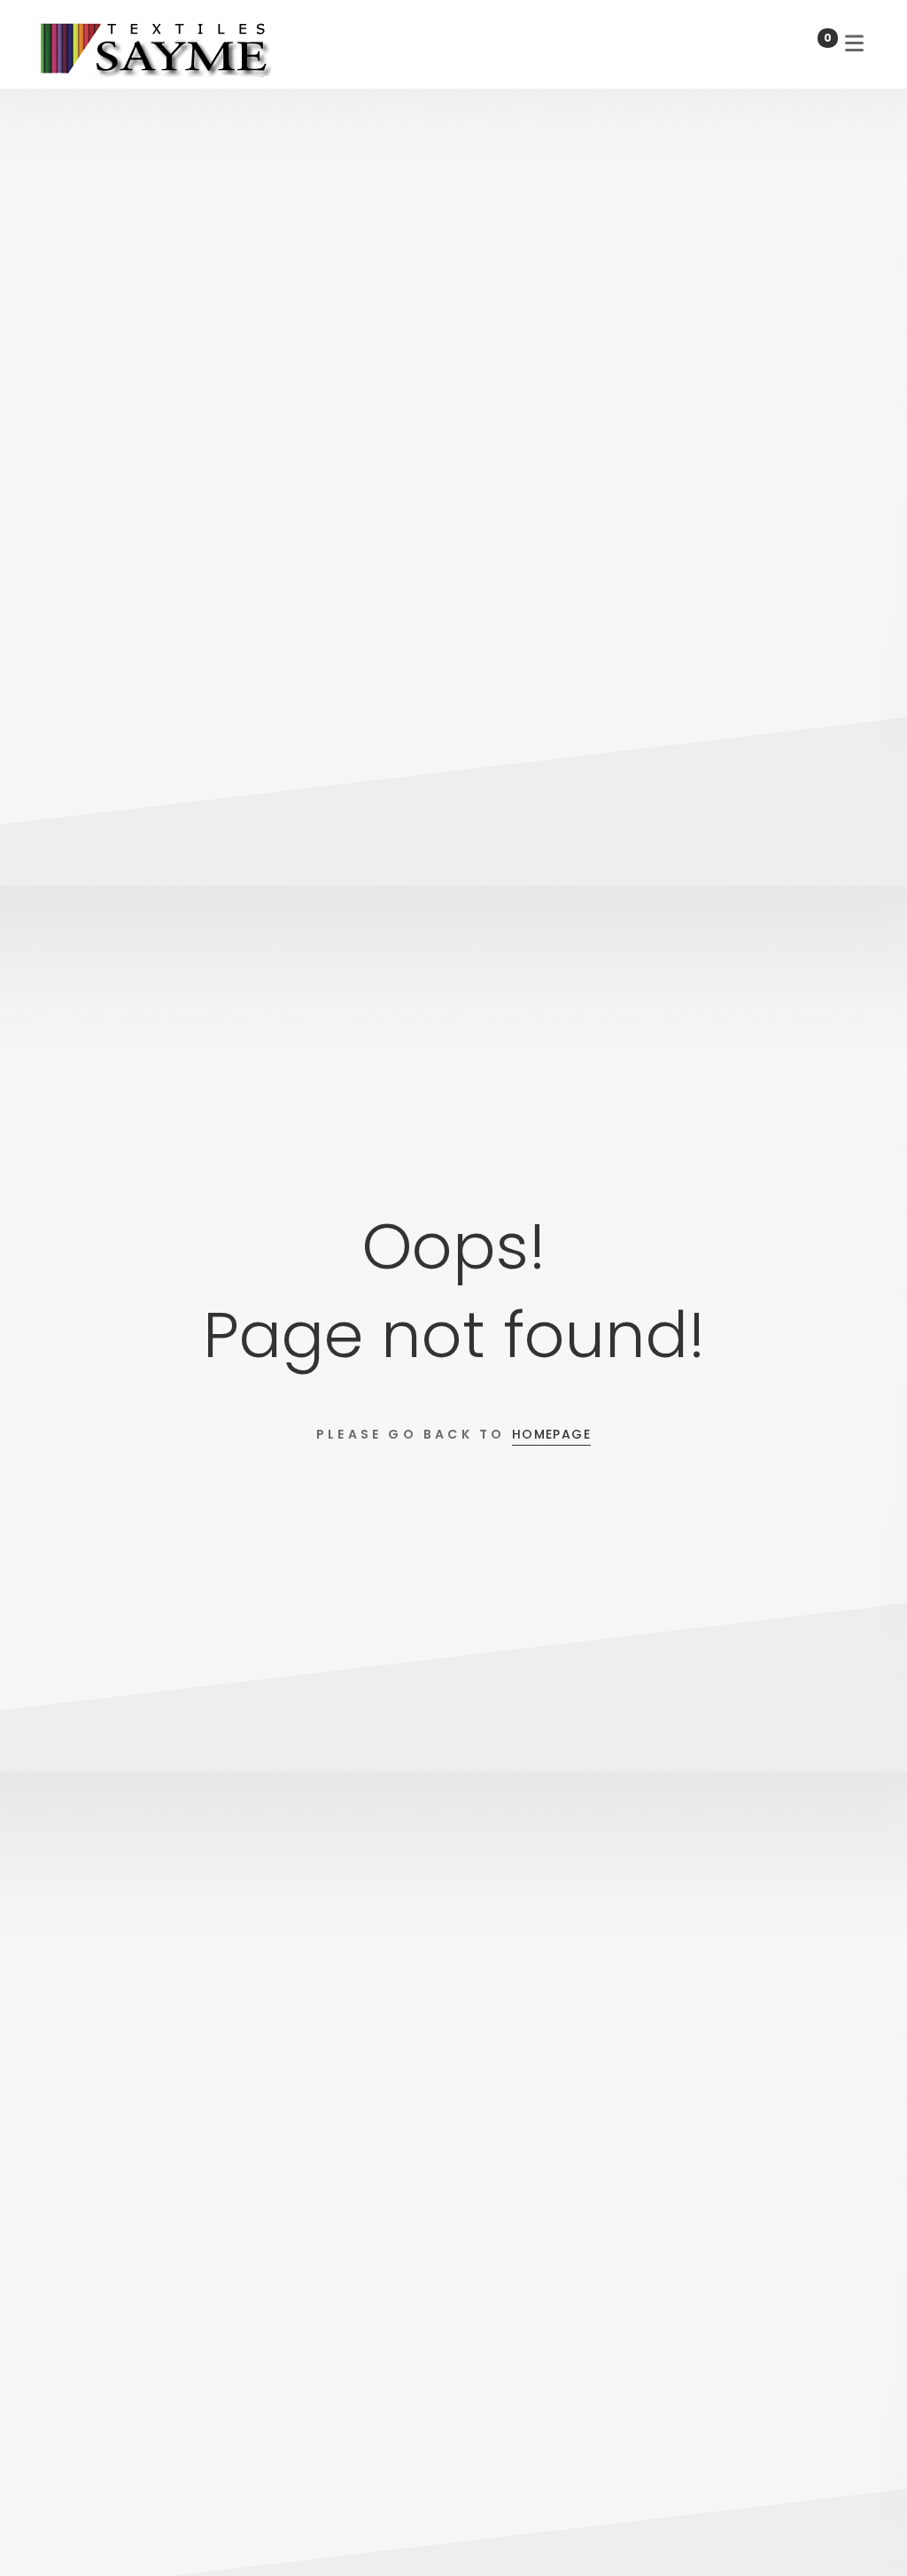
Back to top (867, 2530)
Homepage (551, 1434)
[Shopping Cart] (808, 44)
